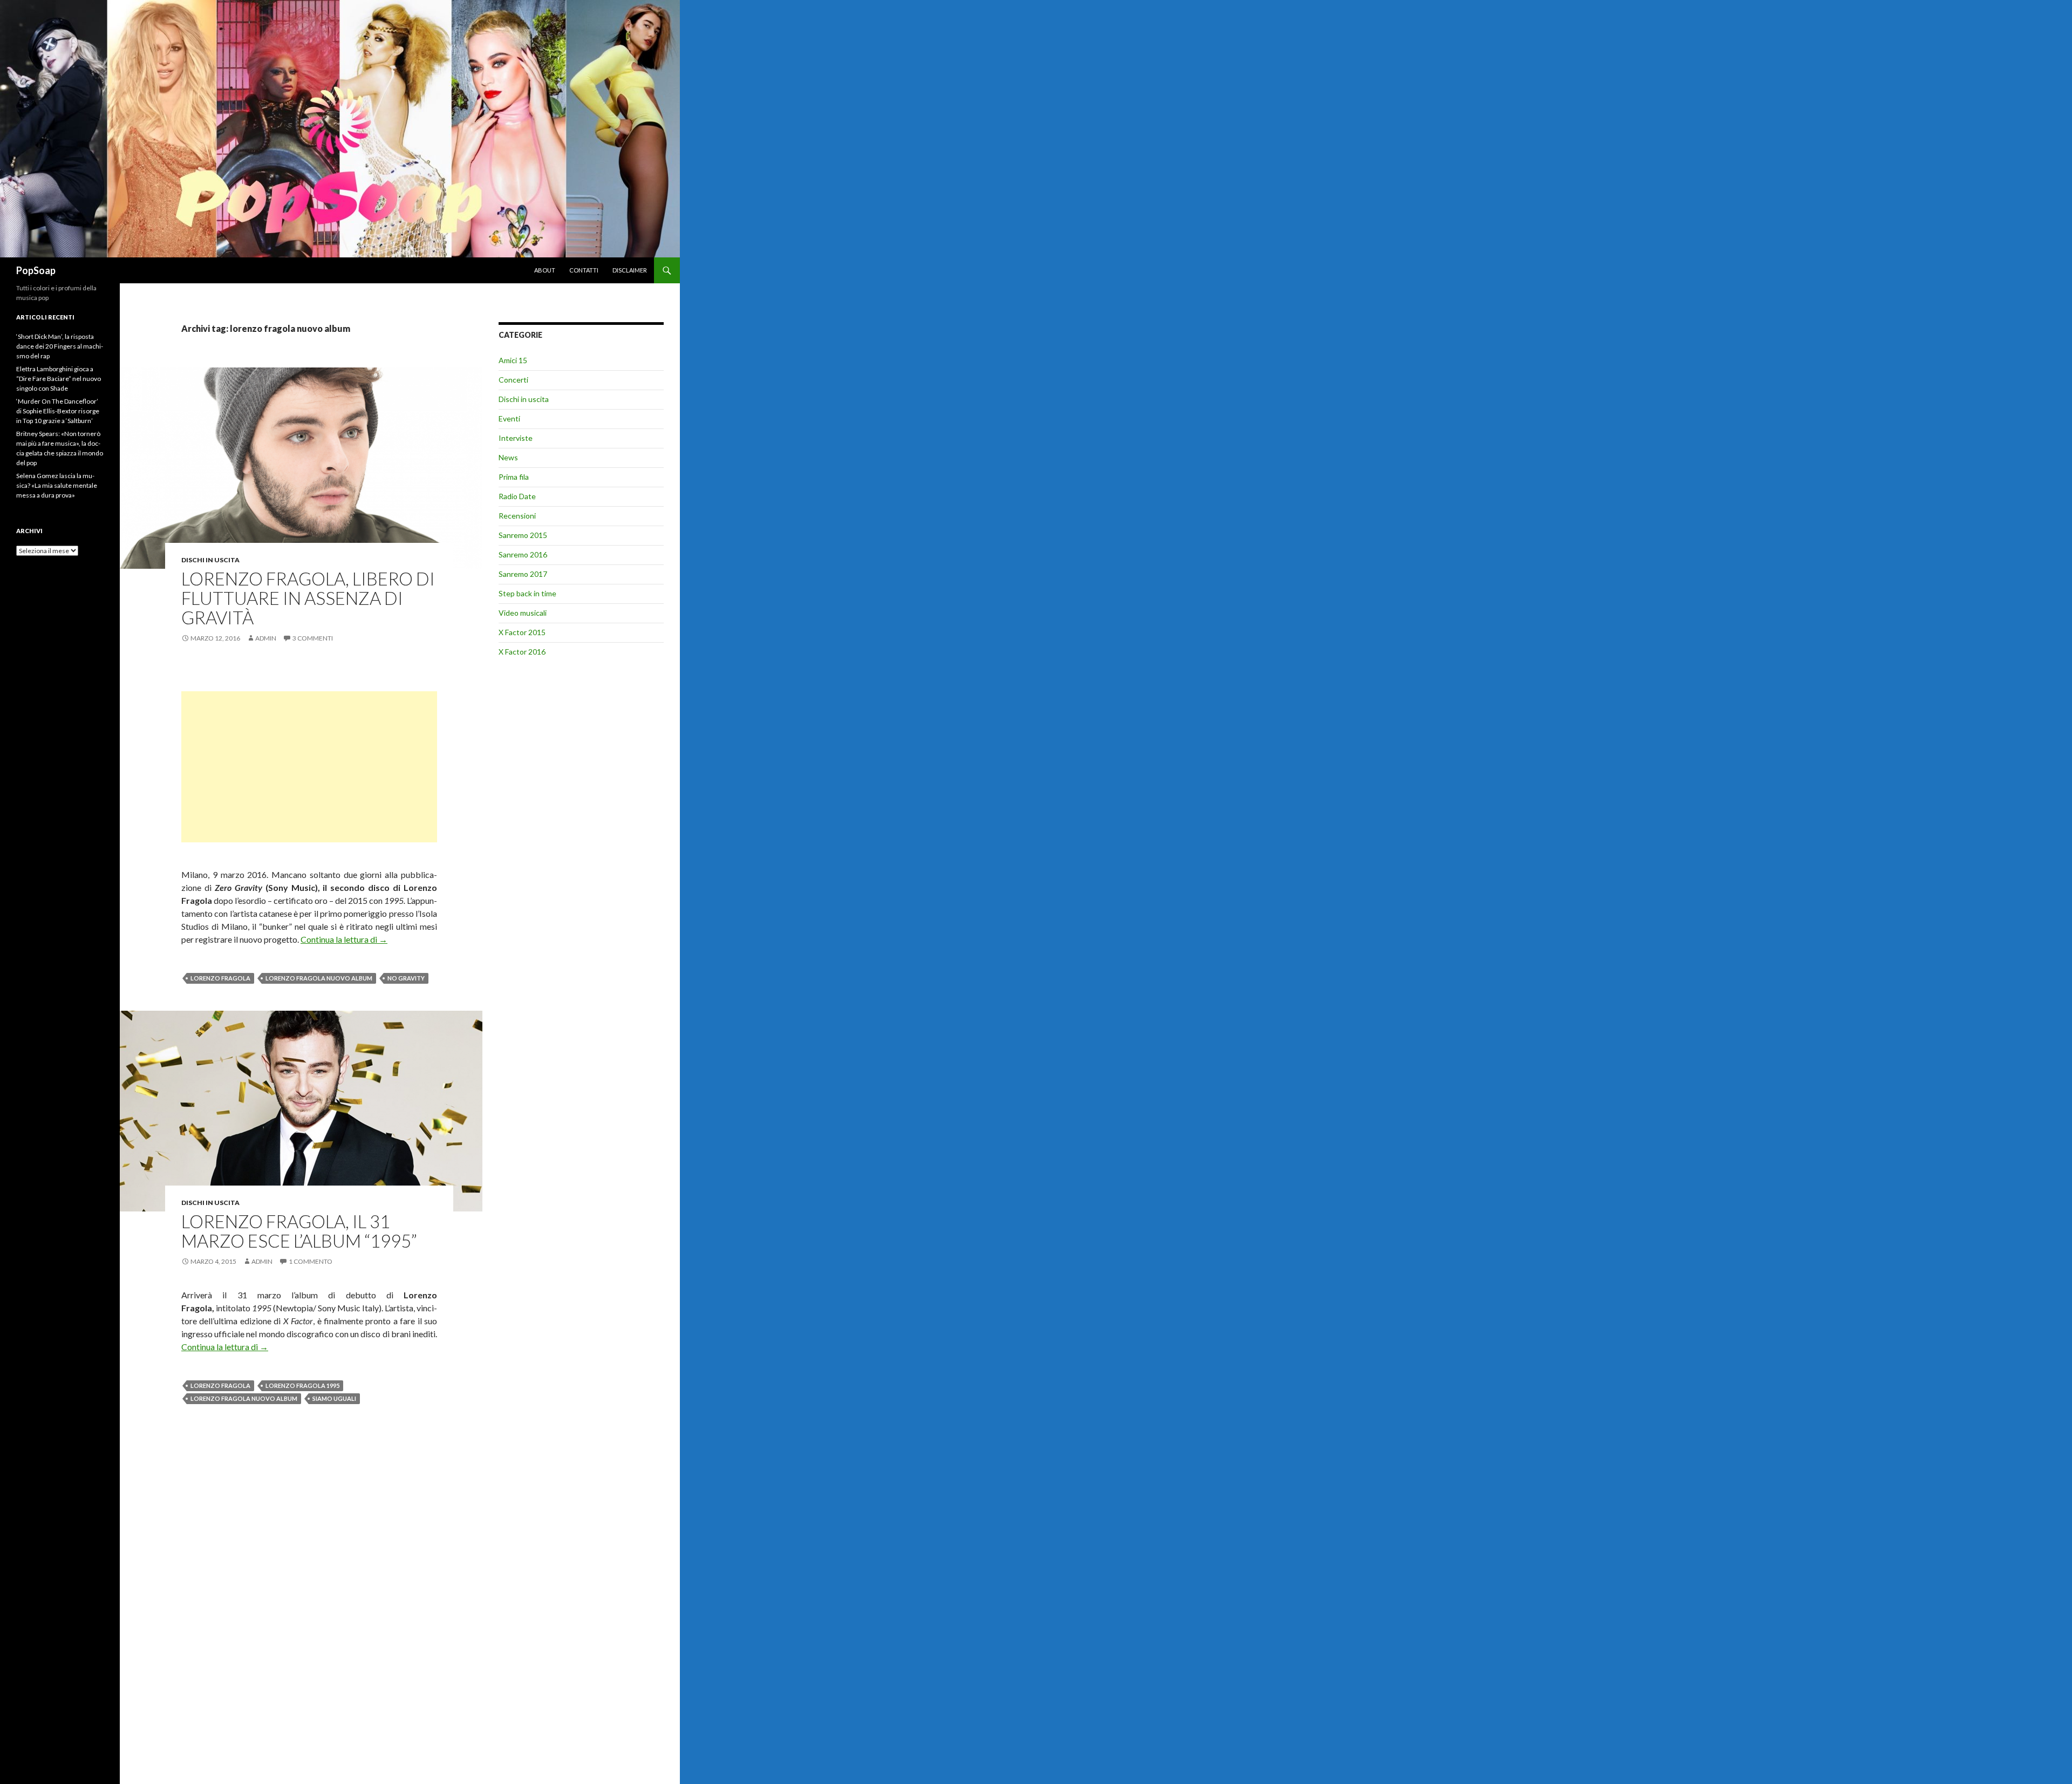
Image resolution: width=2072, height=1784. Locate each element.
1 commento (311, 1261)
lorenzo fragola (220, 978)
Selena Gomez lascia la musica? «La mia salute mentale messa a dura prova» (57, 485)
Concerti (513, 380)
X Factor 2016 (522, 652)
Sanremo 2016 (523, 554)
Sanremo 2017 (523, 574)
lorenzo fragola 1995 (302, 1385)
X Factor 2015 (522, 632)
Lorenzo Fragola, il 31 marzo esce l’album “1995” (299, 1231)
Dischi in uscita (210, 560)
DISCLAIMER (630, 270)
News (508, 457)
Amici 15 (513, 360)
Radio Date (517, 496)
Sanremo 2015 (523, 535)
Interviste (516, 438)
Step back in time (527, 593)
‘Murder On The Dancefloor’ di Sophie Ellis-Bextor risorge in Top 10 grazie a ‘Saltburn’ (58, 411)
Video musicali (523, 613)
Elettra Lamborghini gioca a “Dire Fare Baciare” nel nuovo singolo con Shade (59, 379)
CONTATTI (584, 270)
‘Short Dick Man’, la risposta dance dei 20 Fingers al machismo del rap (60, 346)
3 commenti (313, 638)
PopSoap (36, 270)
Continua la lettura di (344, 939)
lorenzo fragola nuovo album (319, 978)
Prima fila (514, 477)
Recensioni (517, 516)
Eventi (509, 418)
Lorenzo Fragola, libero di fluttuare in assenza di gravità (308, 598)
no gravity (406, 978)
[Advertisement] (309, 767)
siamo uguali (334, 1398)
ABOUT (545, 270)
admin (266, 638)
